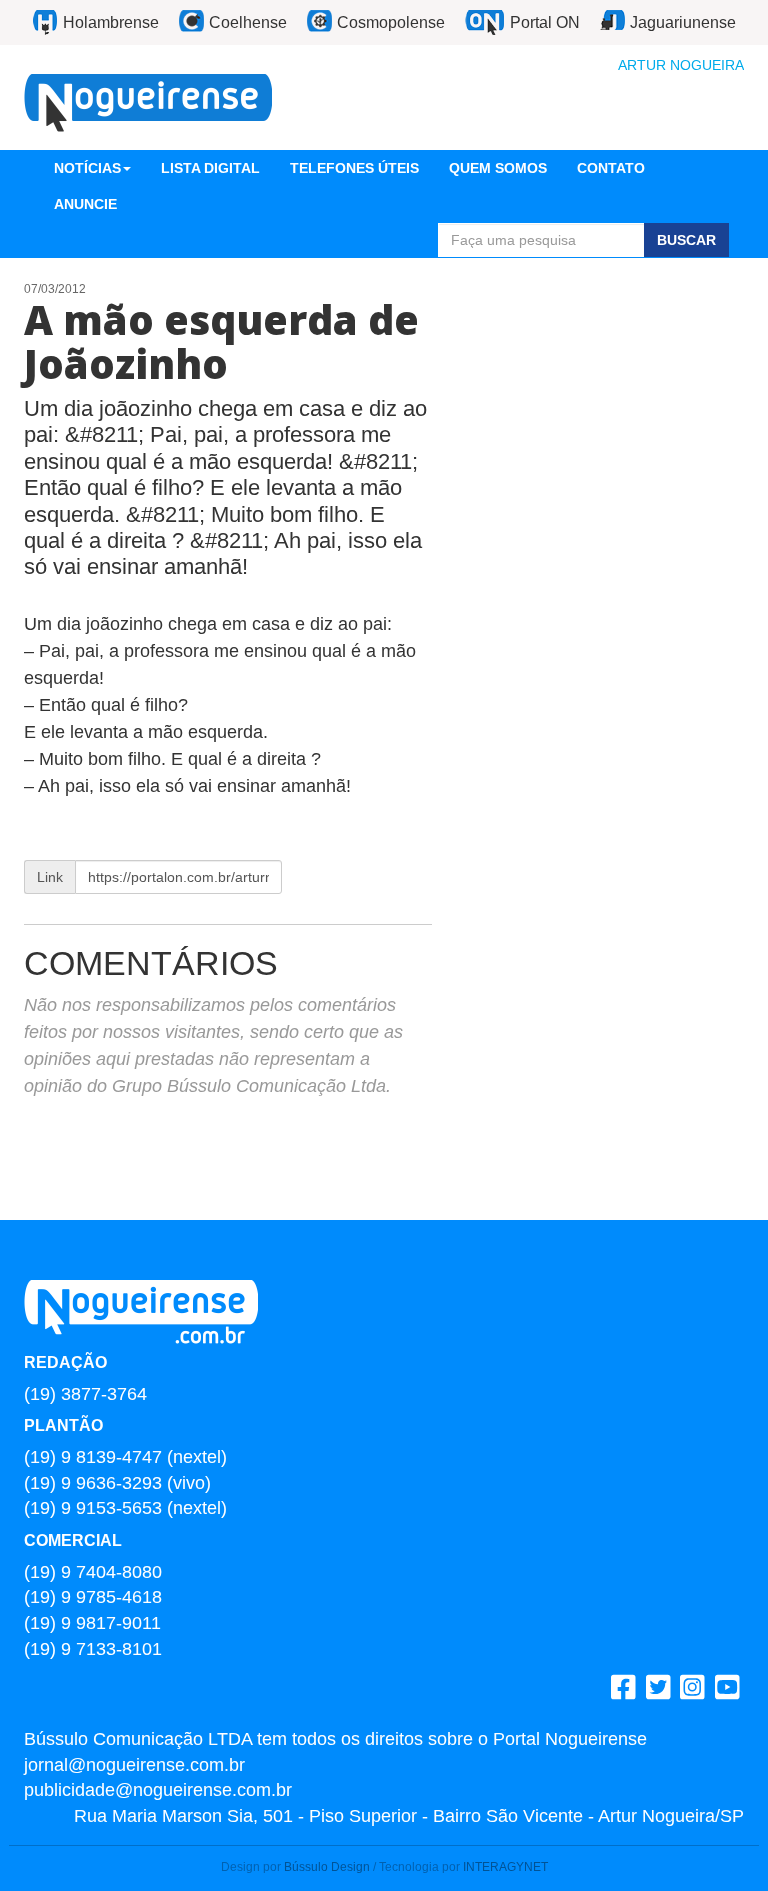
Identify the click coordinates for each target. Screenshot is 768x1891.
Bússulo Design (327, 1867)
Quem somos (498, 168)
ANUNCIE (85, 204)
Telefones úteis (354, 168)
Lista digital (210, 168)
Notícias (87, 168)
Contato (611, 168)
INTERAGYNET (505, 1867)
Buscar (686, 240)
